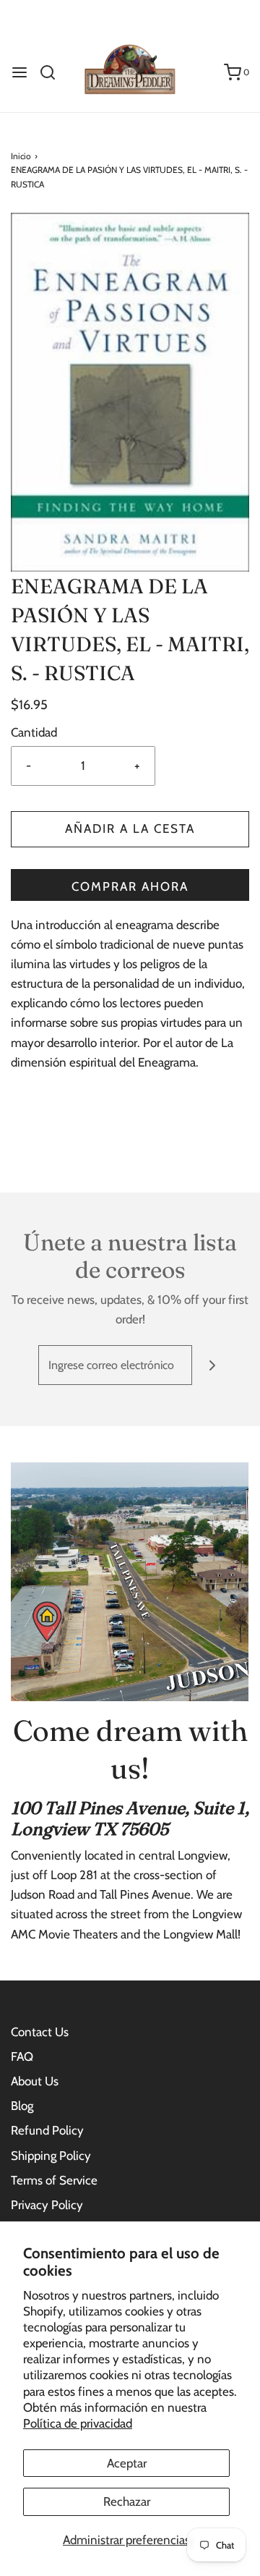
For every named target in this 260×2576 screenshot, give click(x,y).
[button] (130, 392)
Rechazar (127, 2501)
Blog (22, 2106)
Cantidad (34, 732)
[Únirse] (212, 1365)
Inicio (21, 156)
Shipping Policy (51, 2156)
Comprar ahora (130, 886)
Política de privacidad (78, 2423)
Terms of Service (54, 2180)
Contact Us (40, 2032)
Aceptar (127, 2463)
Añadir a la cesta (130, 829)
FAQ (22, 2056)
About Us (35, 2081)
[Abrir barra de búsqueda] (53, 72)
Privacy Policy (47, 2205)
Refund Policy (47, 2130)
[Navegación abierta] (19, 72)
